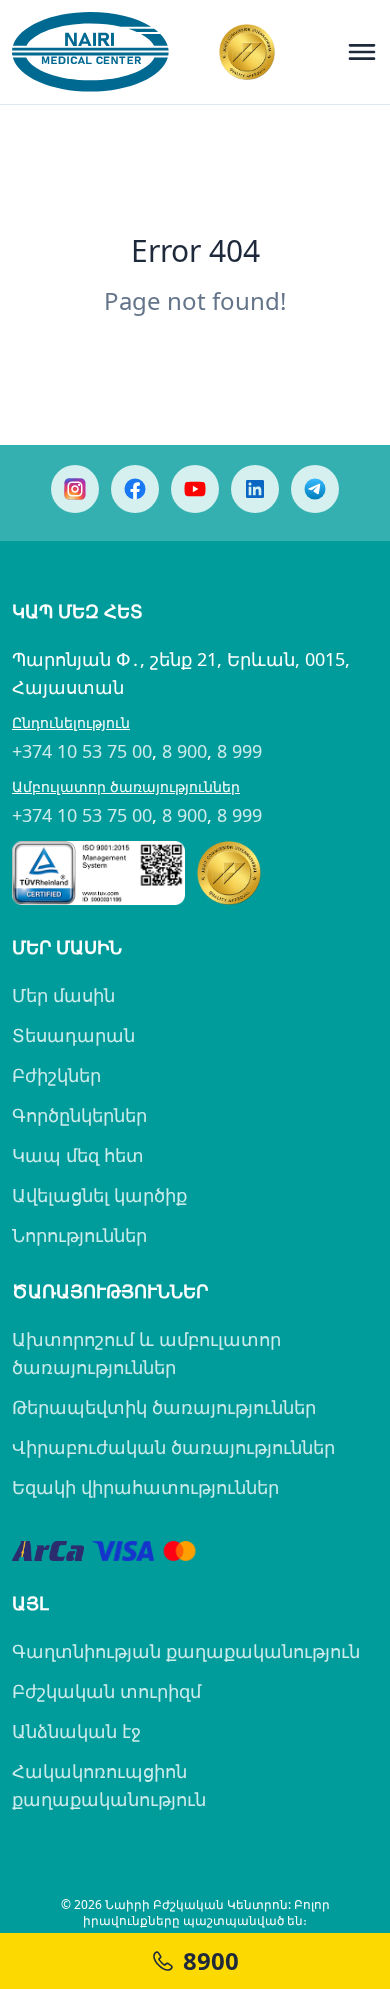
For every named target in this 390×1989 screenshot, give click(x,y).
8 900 (184, 751)
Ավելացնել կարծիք (99, 1195)
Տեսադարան (73, 1035)
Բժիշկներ (56, 1075)
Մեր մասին (63, 995)
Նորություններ (79, 1235)
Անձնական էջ (76, 1731)
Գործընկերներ (79, 1115)
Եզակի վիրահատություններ (145, 1487)
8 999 (239, 751)
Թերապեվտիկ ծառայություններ (164, 1407)
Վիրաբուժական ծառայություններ (173, 1447)
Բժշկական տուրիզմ (106, 1691)
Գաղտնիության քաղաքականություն (186, 1651)
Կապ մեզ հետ (78, 1155)
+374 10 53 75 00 (82, 751)
